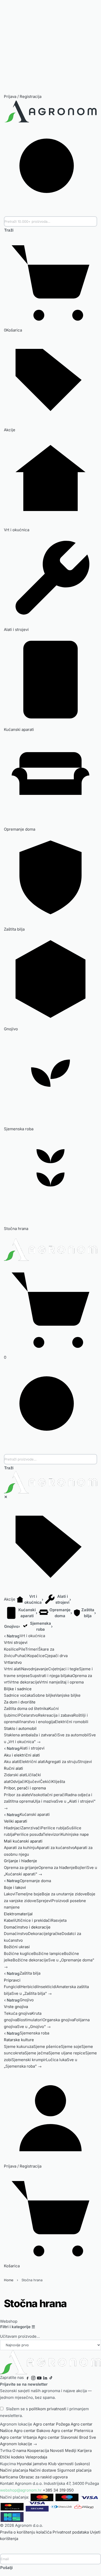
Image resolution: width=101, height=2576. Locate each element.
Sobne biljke (44, 1695)
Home (9, 2280)
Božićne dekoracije (30, 1960)
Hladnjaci (12, 1828)
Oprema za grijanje (21, 1868)
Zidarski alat (15, 1775)
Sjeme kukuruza (19, 2046)
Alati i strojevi (32, 1748)
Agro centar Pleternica (72, 2431)
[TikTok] (51, 2377)
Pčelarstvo (28, 1715)
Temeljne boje (29, 1894)
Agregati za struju (62, 1762)
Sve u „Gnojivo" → (34, 2027)
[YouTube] (39, 2377)
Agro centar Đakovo (32, 2431)
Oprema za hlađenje (57, 1868)
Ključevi (33, 1782)
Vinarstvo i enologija (36, 1722)
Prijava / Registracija (23, 96)
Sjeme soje (71, 2046)
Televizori (52, 1834)
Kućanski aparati (35, 1814)
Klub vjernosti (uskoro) (69, 2464)
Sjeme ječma (37, 2053)
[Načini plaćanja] (49, 2507)
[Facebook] (27, 2377)
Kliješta (58, 1782)
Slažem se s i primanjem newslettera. (44, 2412)
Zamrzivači (31, 1828)
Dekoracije (38, 1934)
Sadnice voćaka (18, 1695)
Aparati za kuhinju (20, 1848)
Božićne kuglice (19, 1953)
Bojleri (81, 1868)
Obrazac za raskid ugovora (43, 2477)
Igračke (55, 1934)
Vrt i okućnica (32, 1636)
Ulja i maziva (45, 1801)
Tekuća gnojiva (18, 2013)
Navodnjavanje (35, 1669)
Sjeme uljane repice (67, 2053)
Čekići (46, 1782)
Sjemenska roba (34, 2033)
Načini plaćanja (14, 2470)
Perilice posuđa (28, 1834)
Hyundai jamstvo (32, 2464)
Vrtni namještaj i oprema (61, 1682)
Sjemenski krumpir (29, 2060)
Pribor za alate (17, 1795)
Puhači (21, 1656)
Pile (22, 1649)
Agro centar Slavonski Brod (63, 2437)
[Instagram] (33, 2377)
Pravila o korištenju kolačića (26, 2532)
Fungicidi (12, 1987)
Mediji (71, 2451)
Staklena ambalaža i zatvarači (31, 1735)
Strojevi (85, 1762)
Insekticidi (47, 1987)
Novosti (57, 2451)
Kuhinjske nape (75, 1834)
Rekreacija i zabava (56, 1715)
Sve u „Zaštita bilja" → (32, 1993)
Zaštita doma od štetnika (26, 1708)
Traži (9, 230)
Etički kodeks (12, 2457)
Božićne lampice (49, 1953)
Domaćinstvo (16, 1934)
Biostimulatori (30, 2020)
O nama (19, 2451)
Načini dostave (43, 2470)
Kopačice (36, 1656)
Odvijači (18, 1782)
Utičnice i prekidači (33, 1920)
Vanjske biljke (68, 1695)
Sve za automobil (73, 1735)
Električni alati (32, 1762)
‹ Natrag (12, 1636)
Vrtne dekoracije (24, 1682)
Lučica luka (56, 2060)
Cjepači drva (56, 1656)
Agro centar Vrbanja (18, 2437)
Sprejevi (44, 1901)
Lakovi (10, 1894)
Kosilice (11, 1649)
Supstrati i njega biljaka (51, 1676)
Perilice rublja (54, 1828)
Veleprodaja (36, 2457)
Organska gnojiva (58, 2020)
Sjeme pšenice (47, 2046)
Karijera (85, 2451)
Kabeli (10, 1920)
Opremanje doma (35, 1881)
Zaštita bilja (30, 1973)
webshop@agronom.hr (21, 2490)
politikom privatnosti (48, 2409)
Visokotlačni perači (48, 1795)
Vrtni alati (13, 1669)
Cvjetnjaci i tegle (64, 1669)
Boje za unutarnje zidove (64, 1894)
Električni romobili (72, 1722)
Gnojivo (27, 2000)
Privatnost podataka (71, 2532)
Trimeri (32, 1649)
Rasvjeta (59, 1920)
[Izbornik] (4, 1235)
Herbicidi (29, 1987)
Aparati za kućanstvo (55, 1848)
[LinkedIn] (45, 2377)
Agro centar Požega (51, 2424)
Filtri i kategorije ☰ (18, 2327)
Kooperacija (38, 2451)
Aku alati (12, 1762)
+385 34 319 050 (58, 2490)
